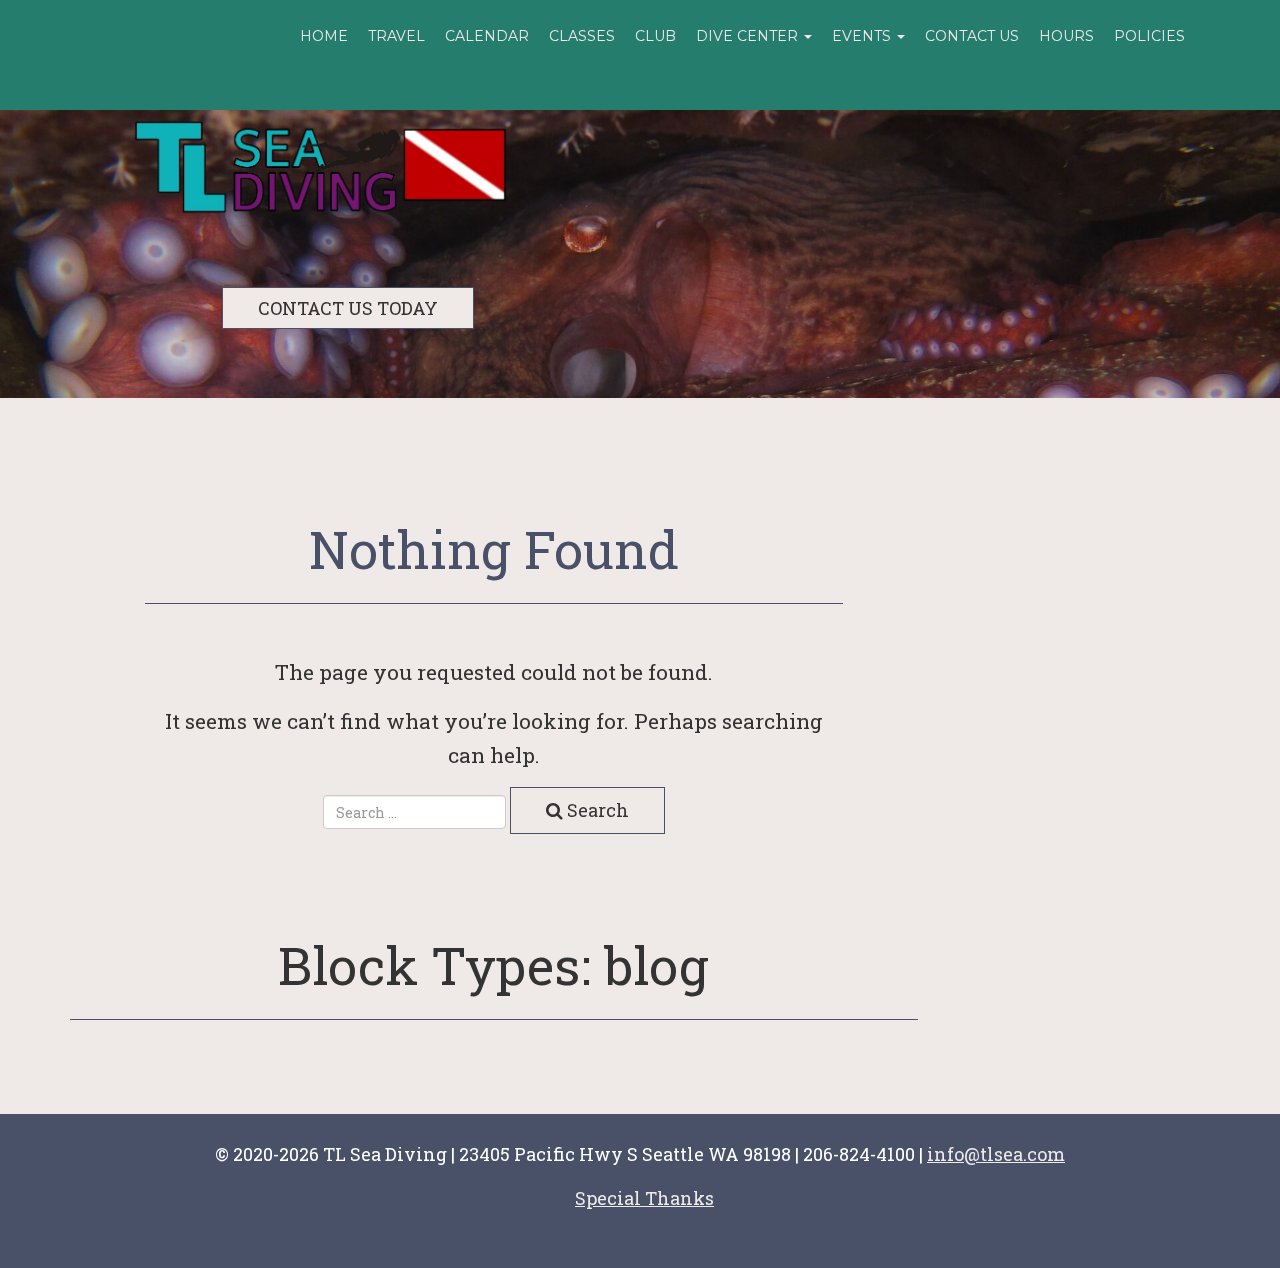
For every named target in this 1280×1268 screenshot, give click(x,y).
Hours (1066, 36)
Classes (582, 36)
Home (324, 36)
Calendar (487, 36)
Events (863, 36)
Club (655, 36)
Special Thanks (644, 1198)
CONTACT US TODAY (348, 308)
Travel (396, 36)
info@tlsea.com (996, 1154)
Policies (1149, 36)
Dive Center (749, 36)
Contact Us (972, 36)
